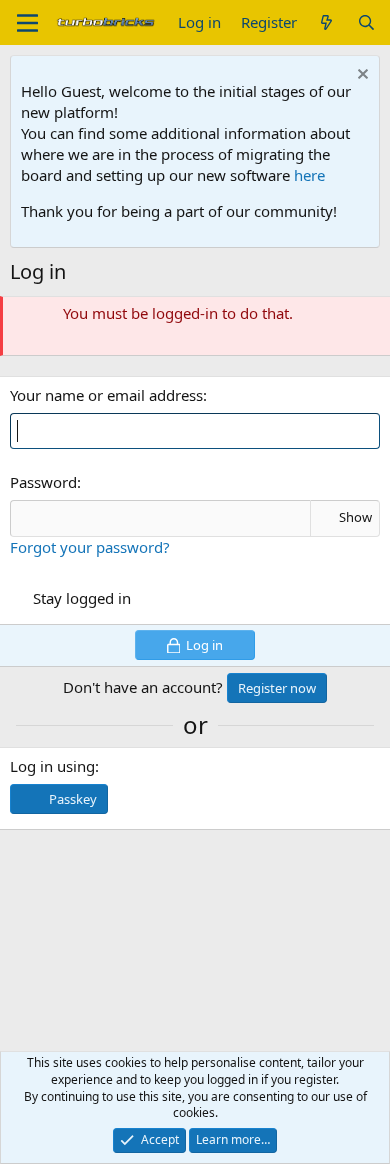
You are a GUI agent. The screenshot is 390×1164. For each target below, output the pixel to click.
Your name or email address (106, 395)
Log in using (52, 766)
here (309, 175)
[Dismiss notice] (360, 76)
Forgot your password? (90, 547)
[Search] (366, 22)
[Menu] (27, 23)
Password (43, 482)
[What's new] (326, 22)
